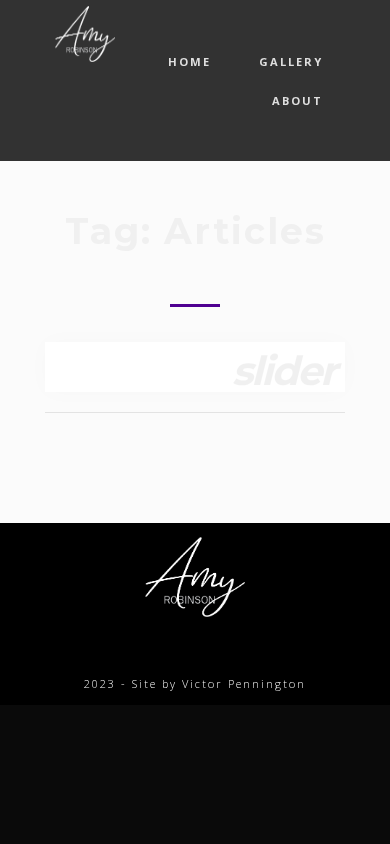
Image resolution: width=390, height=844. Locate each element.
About (297, 100)
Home (189, 61)
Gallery (291, 61)
